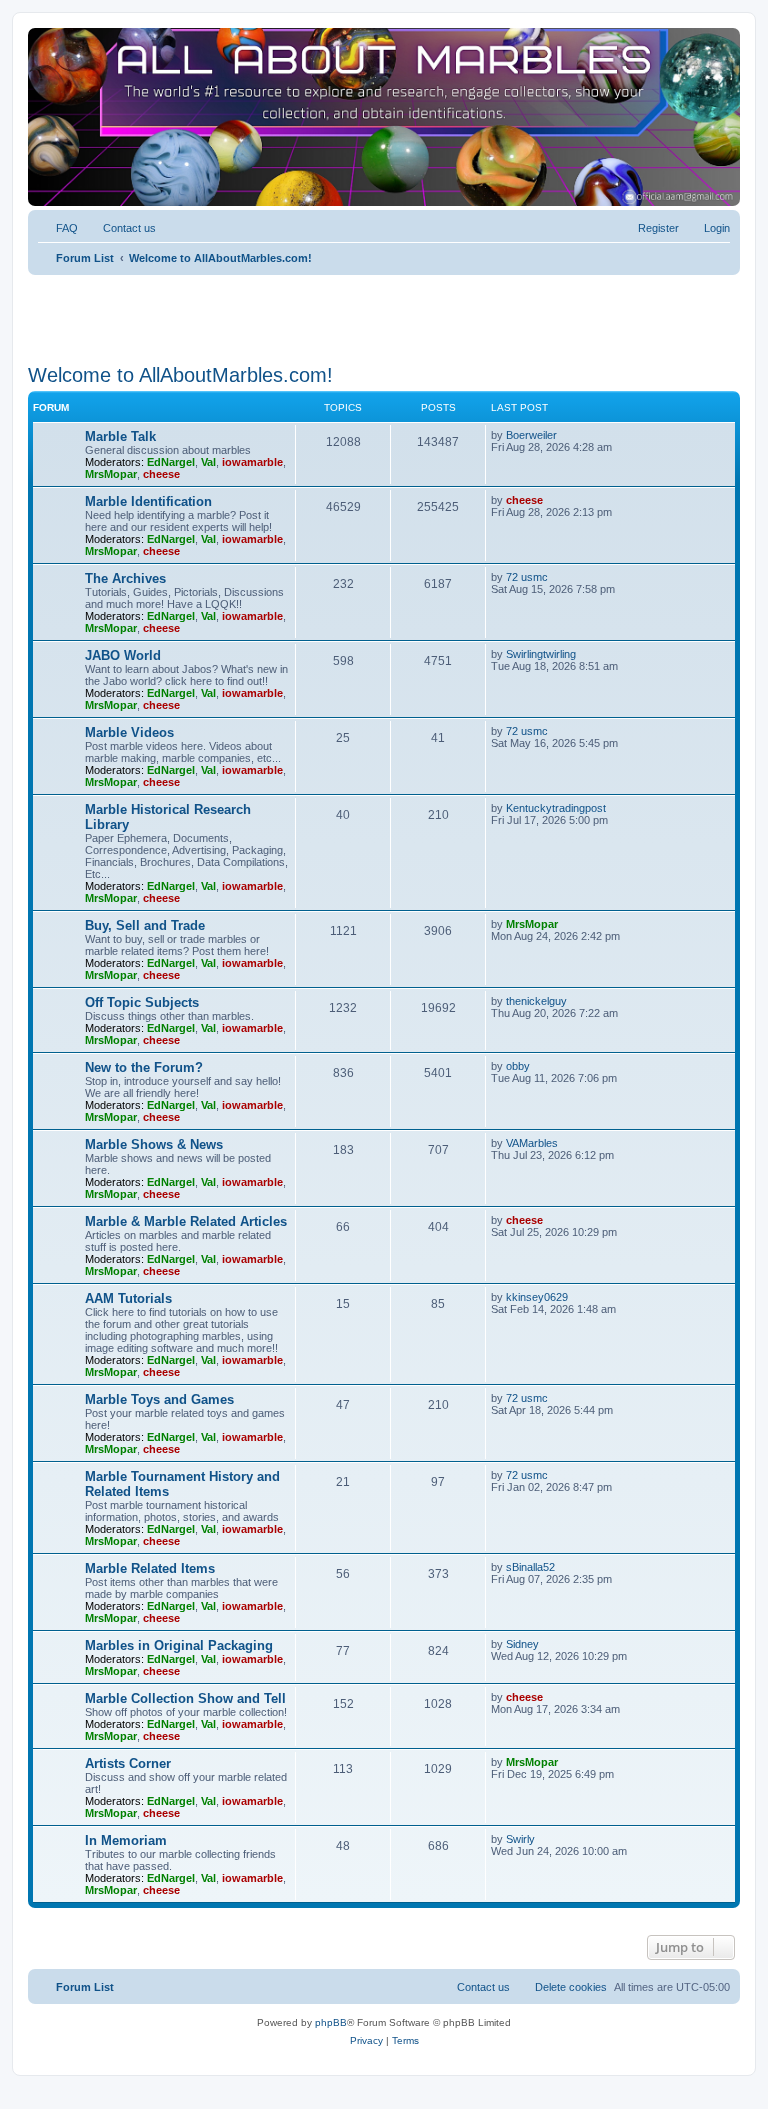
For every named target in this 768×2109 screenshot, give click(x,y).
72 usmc (527, 577)
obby (518, 1066)
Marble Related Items (150, 1568)
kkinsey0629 (537, 1297)
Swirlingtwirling (541, 654)
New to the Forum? (144, 1067)
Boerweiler (531, 435)
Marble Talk (120, 436)
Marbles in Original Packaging (179, 1645)
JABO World (123, 655)
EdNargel (171, 462)
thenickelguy (536, 1001)
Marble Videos (129, 732)
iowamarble (252, 462)
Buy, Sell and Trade (145, 925)
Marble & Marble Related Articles (186, 1221)
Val (208, 462)
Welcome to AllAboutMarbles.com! (180, 375)
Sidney (522, 1644)
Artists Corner (128, 1763)
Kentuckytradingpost (556, 808)
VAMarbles (532, 1143)
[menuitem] (58, 228)
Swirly (520, 1839)
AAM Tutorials (128, 1298)
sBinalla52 (530, 1567)
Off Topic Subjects (142, 1002)
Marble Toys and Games (159, 1399)
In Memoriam (126, 1840)
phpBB (331, 2022)
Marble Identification (148, 501)
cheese (161, 474)
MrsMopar (111, 474)
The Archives (125, 578)
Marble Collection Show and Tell (185, 1698)
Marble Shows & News (154, 1144)
